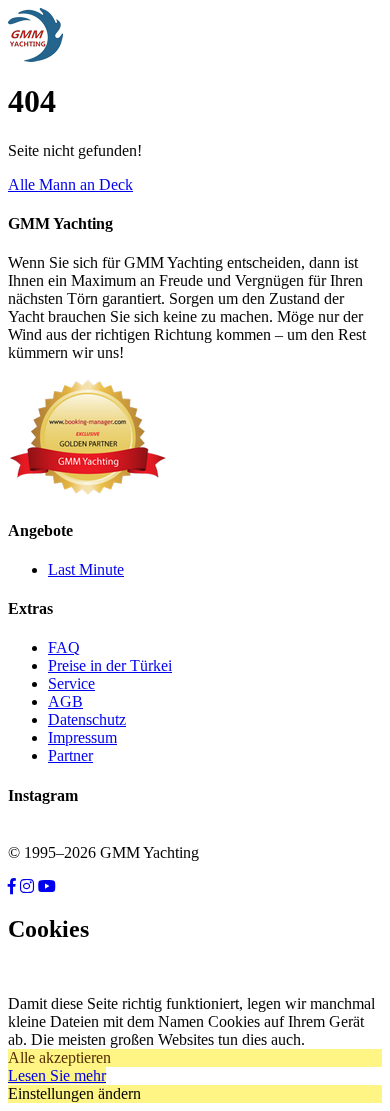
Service (71, 683)
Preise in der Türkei (110, 665)
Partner (70, 755)
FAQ (64, 647)
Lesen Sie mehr (57, 1075)
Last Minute (86, 569)
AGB (65, 701)
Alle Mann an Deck (70, 184)
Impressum (82, 737)
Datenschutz (87, 719)
